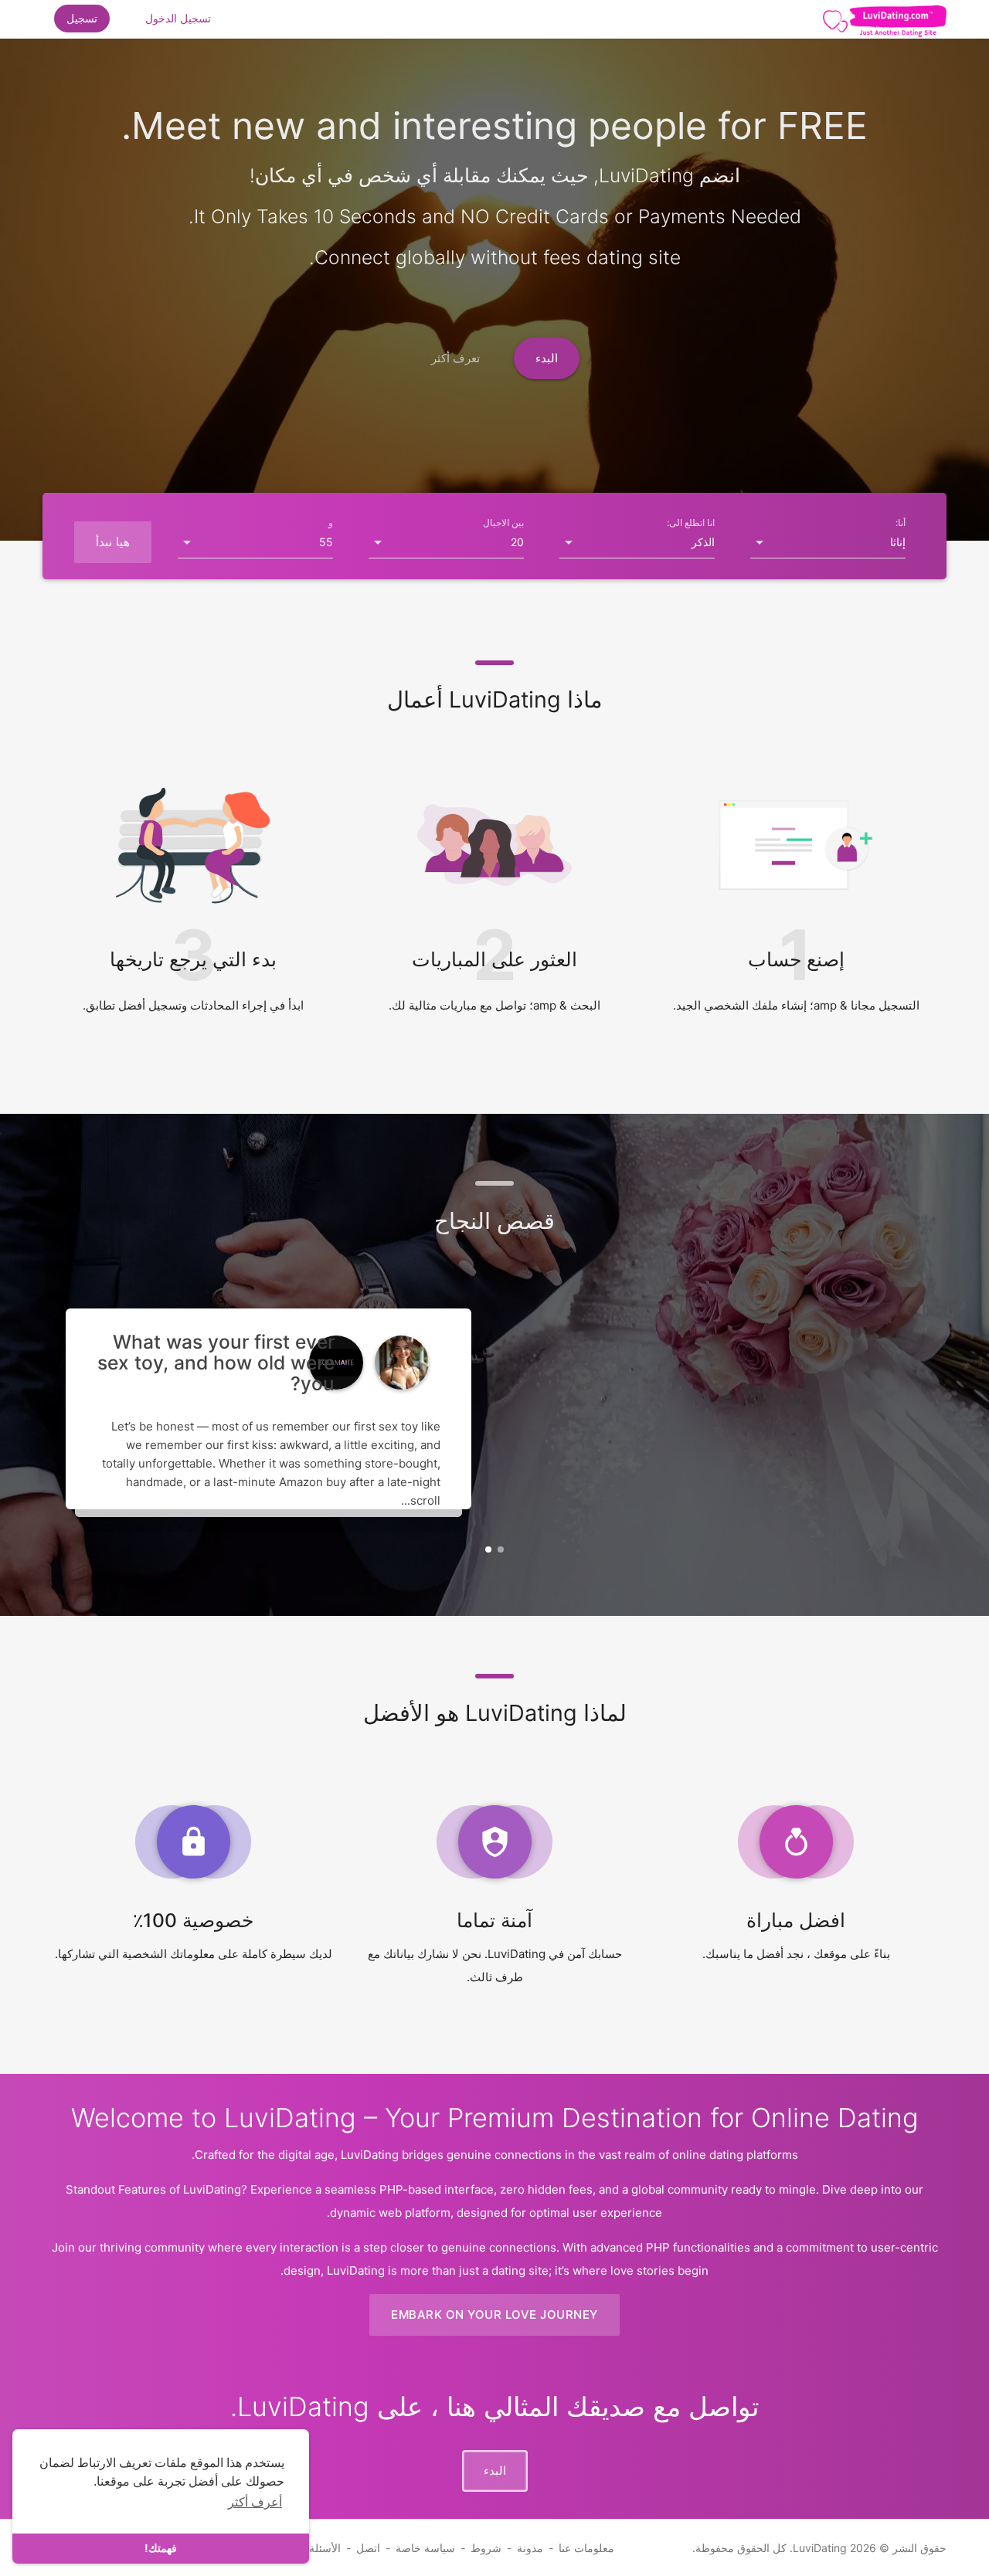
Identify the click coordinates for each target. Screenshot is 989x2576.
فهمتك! (161, 2548)
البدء (547, 358)
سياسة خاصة (425, 2548)
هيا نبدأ (113, 542)
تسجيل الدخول (178, 18)
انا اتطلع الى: (691, 523)
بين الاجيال (503, 523)
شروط (486, 2548)
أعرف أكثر (255, 2502)
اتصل (368, 2548)
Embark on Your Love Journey (494, 2315)
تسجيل (82, 18)
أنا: (901, 523)
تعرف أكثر (456, 358)
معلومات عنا (586, 2548)
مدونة (530, 2548)
